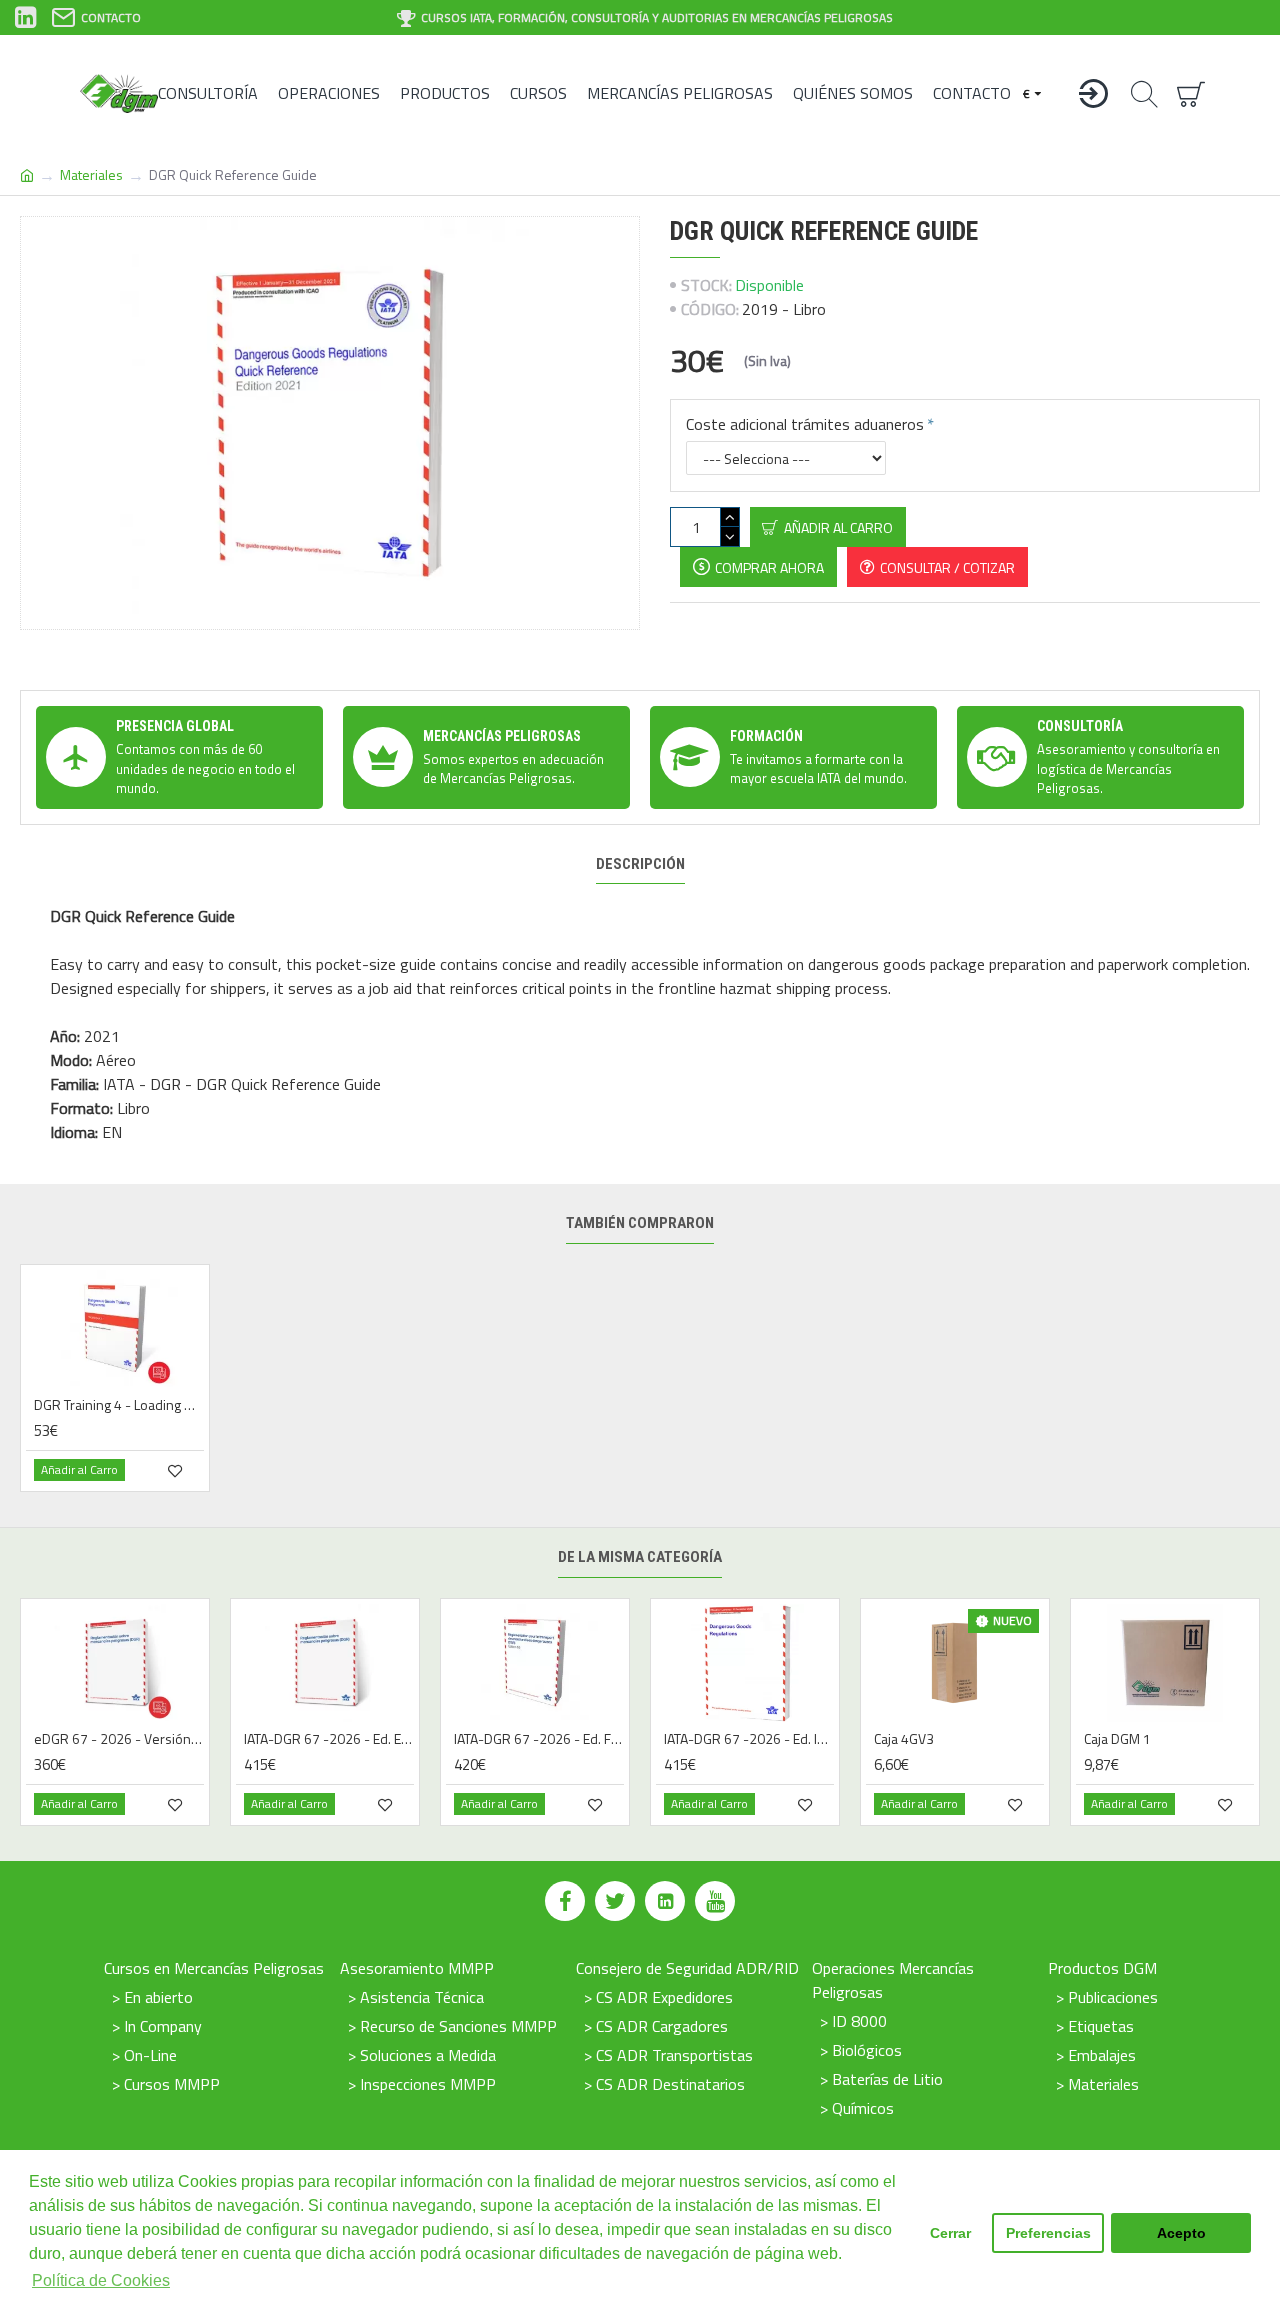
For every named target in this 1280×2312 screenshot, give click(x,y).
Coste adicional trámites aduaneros (805, 424)
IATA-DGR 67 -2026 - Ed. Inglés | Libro (749, 1739)
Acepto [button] (1181, 2233)
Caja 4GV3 (904, 1739)
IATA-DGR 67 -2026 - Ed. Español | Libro (329, 1739)
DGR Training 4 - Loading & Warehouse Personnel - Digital (119, 1405)
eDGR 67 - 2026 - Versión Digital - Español (119, 1739)
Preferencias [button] (1048, 2233)
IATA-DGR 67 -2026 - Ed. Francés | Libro (539, 1739)
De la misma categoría (640, 1557)
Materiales (91, 174)
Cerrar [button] (950, 2233)
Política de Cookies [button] (101, 2280)
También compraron (640, 1223)
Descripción (640, 864)
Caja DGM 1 (1117, 1739)
